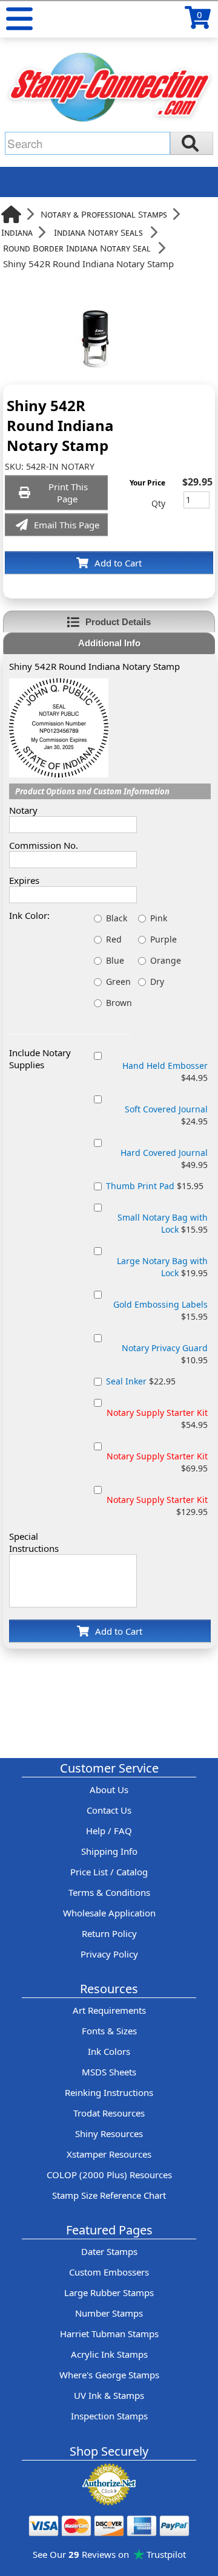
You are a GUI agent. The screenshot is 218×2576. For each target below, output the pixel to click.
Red (114, 939)
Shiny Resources (109, 2133)
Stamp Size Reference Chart (109, 2195)
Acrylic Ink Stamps (109, 2354)
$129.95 (157, 1506)
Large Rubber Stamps (109, 2292)
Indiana (17, 232)
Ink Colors (109, 2051)
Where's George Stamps (109, 2375)
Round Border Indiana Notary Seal (77, 248)
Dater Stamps (109, 2251)
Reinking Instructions (109, 2092)
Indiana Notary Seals (98, 232)
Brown (119, 1003)
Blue (115, 960)
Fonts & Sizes (109, 2031)
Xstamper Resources (109, 2154)
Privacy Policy (109, 1954)
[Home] (11, 214)
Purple (163, 939)
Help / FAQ (109, 1831)
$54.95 (157, 1419)
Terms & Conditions (109, 1892)
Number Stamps (109, 2313)
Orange (166, 960)
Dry (157, 981)
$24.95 (166, 1115)
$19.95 (162, 1267)
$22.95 (141, 1381)
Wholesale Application (109, 1913)
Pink (159, 918)
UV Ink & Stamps (109, 2395)
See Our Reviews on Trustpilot (109, 2554)
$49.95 (164, 1159)
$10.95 (165, 1354)
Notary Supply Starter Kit (157, 1413)
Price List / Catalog (109, 1872)
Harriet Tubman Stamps (109, 2334)
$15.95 (155, 1186)
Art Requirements (109, 2010)
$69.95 (157, 1462)
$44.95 (165, 1072)
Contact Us (109, 1810)
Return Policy (109, 1933)
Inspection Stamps (109, 2416)
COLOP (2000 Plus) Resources (109, 2175)
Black (117, 918)
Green (118, 981)
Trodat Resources (109, 2113)
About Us (109, 1789)
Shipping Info (109, 1851)
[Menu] (19, 19)
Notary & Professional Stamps (104, 214)
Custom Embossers (109, 2272)
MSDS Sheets (109, 2072)
